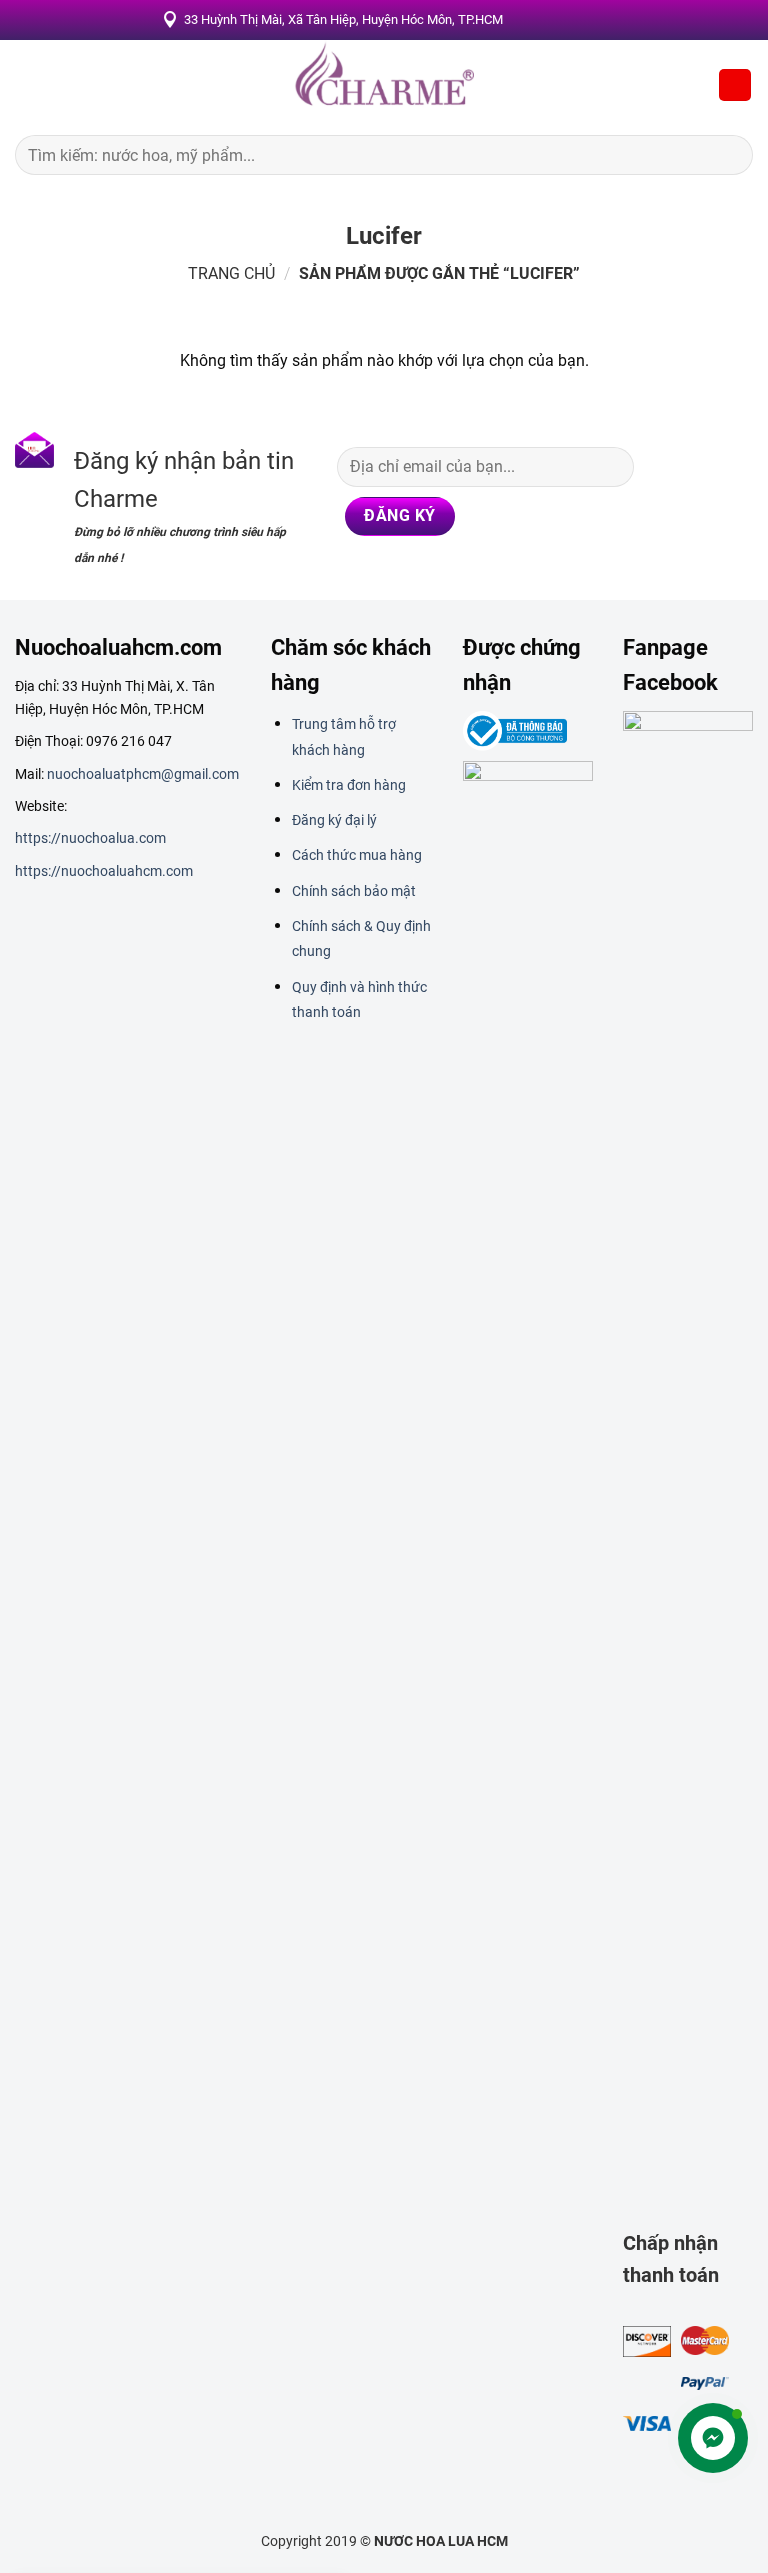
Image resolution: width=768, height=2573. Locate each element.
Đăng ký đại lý (334, 820)
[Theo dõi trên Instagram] (705, 461)
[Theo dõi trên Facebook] (668, 461)
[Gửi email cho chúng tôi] (668, 541)
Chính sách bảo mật (354, 891)
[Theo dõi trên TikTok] (668, 501)
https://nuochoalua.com (90, 838)
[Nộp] (729, 154)
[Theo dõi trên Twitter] (705, 501)
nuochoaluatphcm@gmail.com (143, 774)
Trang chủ (231, 273)
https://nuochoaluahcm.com (104, 871)
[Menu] (27, 84)
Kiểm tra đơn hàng (349, 785)
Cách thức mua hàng (357, 855)
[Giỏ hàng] (735, 85)
